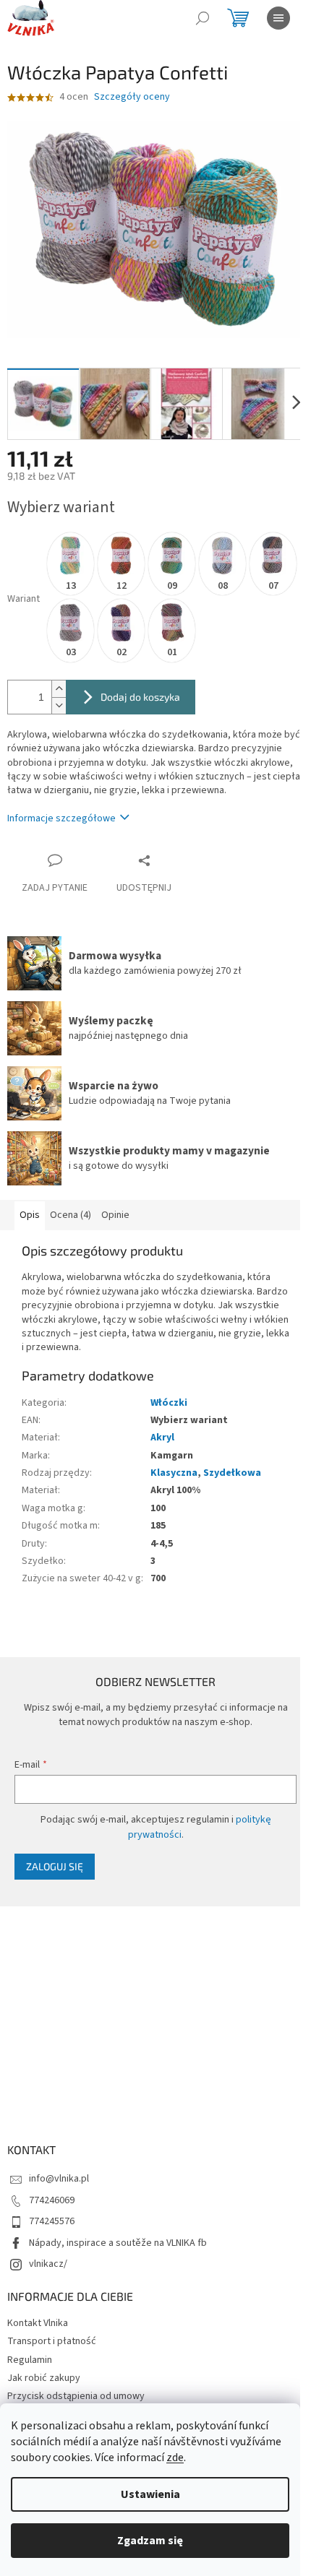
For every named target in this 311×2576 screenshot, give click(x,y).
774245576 (52, 2221)
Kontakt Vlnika (38, 2323)
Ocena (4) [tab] (71, 1215)
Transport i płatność (52, 2341)
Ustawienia (150, 2494)
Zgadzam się (150, 2541)
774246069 (52, 2200)
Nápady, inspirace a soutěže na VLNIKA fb (118, 2243)
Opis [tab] (30, 1215)
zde (175, 2458)
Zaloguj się (55, 1866)
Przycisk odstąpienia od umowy (76, 2396)
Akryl (162, 1438)
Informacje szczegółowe (61, 818)
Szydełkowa (232, 1473)
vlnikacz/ (48, 2264)
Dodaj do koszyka (140, 697)
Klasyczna (174, 1473)
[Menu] (278, 18)
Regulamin (30, 2360)
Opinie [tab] (115, 1215)
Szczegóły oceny (132, 97)
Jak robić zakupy (44, 2378)
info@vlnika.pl (59, 2179)
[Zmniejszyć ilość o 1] (59, 705)
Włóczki (169, 1403)
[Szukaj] (203, 18)
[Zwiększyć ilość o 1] (59, 689)
